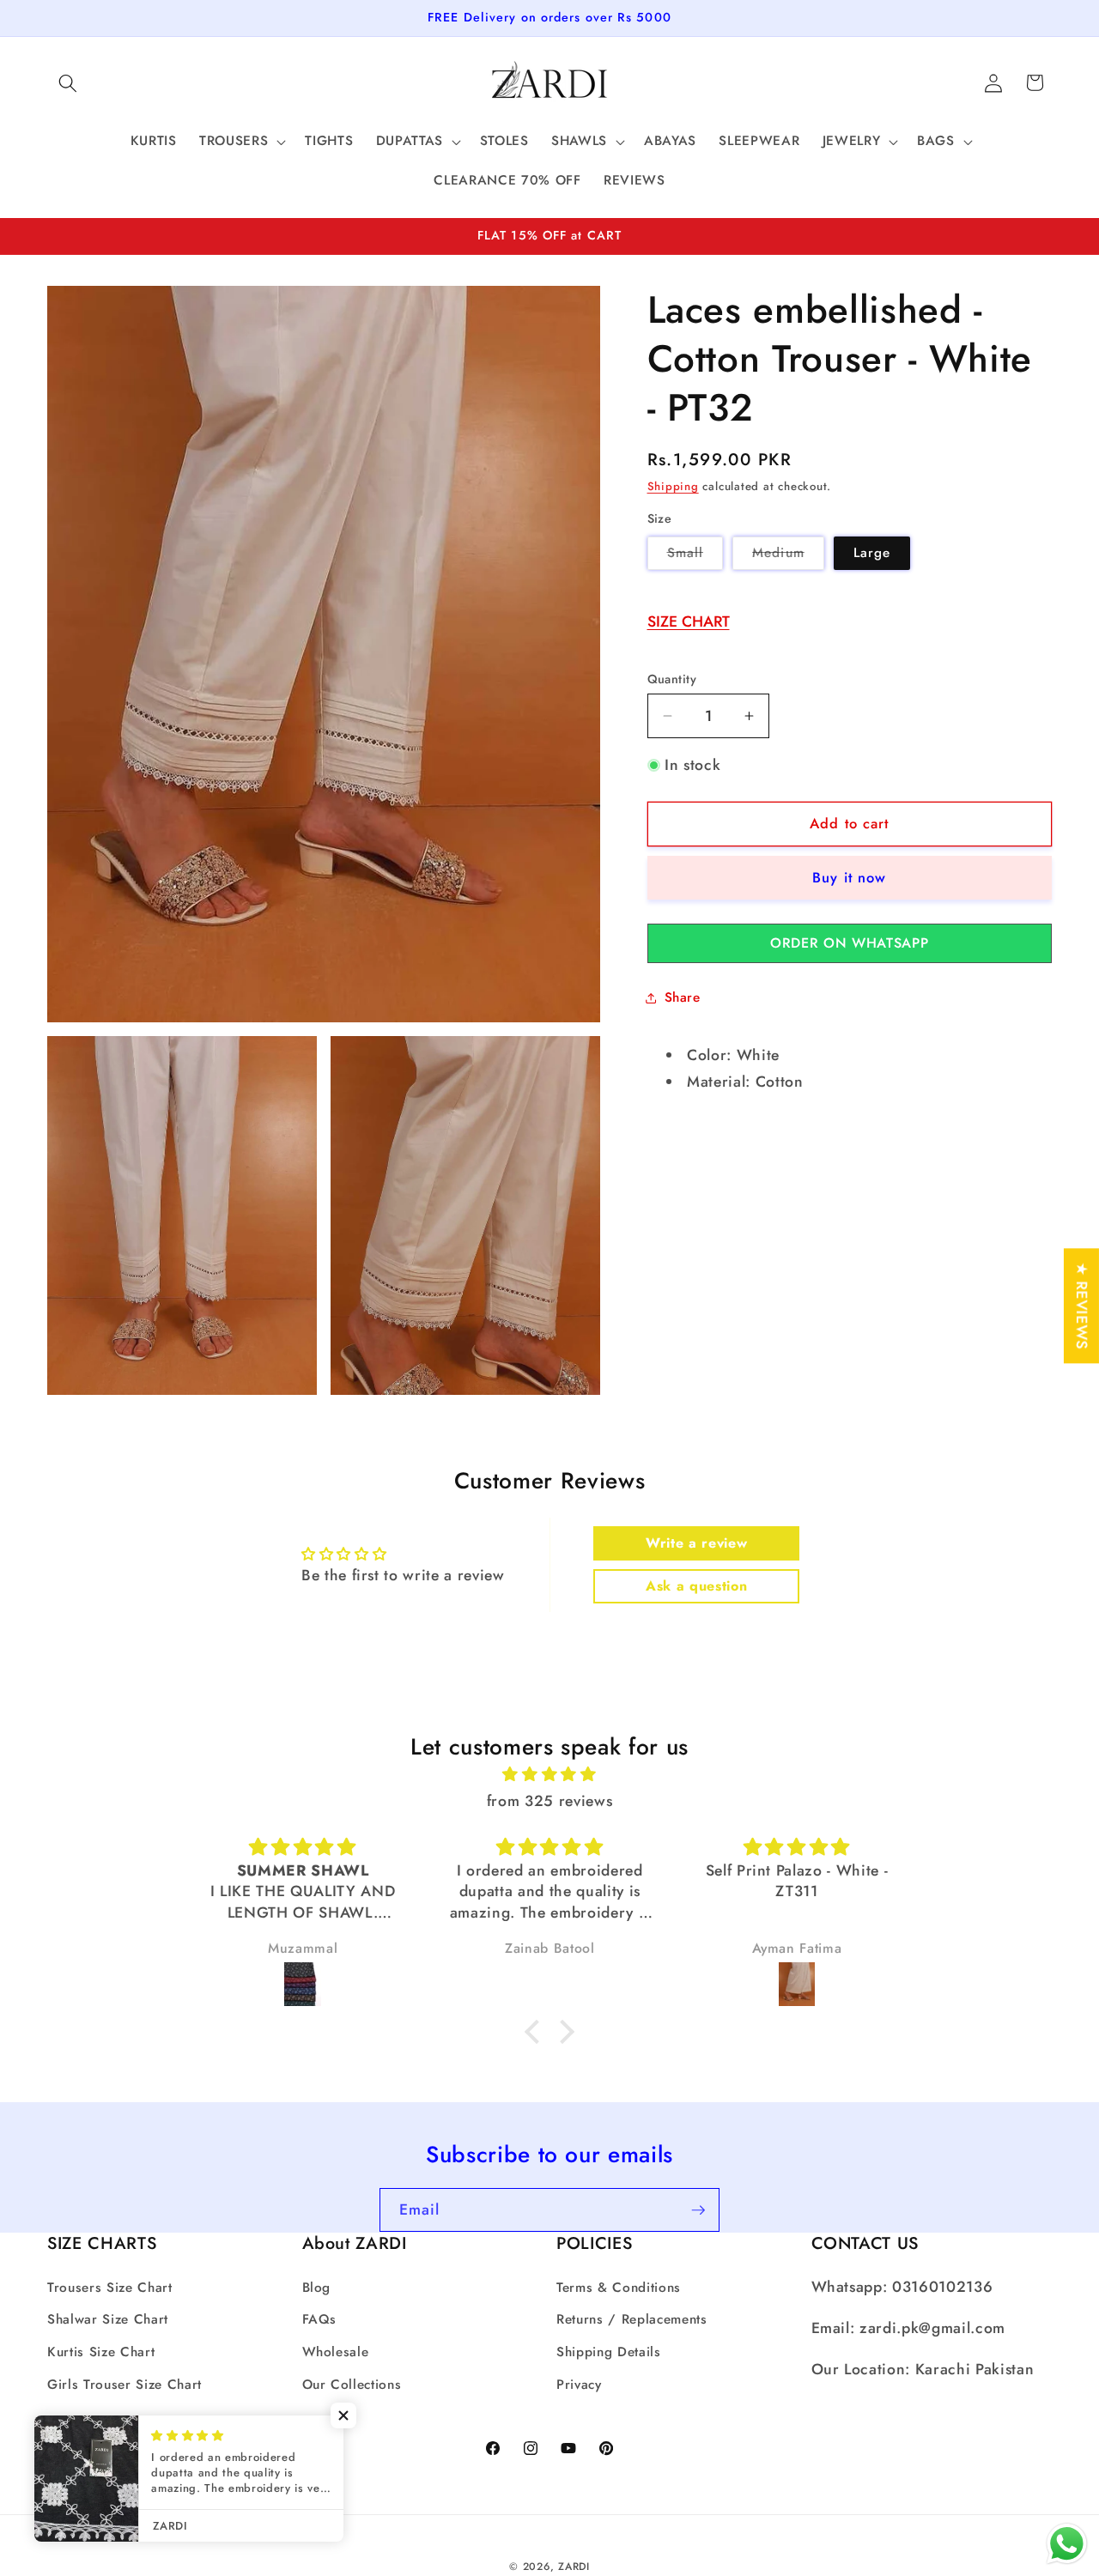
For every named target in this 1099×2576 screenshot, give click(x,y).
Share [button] (683, 997)
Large (872, 553)
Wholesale (336, 2352)
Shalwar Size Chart (108, 2319)
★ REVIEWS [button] (1082, 1306)
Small (695, 556)
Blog (317, 2288)
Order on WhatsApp (849, 943)
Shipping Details (609, 2352)
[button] (68, 82)
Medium (788, 556)
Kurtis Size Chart (101, 2352)
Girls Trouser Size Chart (124, 2384)
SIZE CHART (689, 621)
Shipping (673, 486)
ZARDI (574, 2567)
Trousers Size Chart (110, 2288)
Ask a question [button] (696, 1586)
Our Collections (352, 2384)
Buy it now (849, 877)
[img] (549, 1774)
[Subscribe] (698, 2210)
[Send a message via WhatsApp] (1067, 2544)
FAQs (320, 2319)
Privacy (579, 2384)
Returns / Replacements (632, 2319)
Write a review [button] (696, 1543)
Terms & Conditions (619, 2288)
